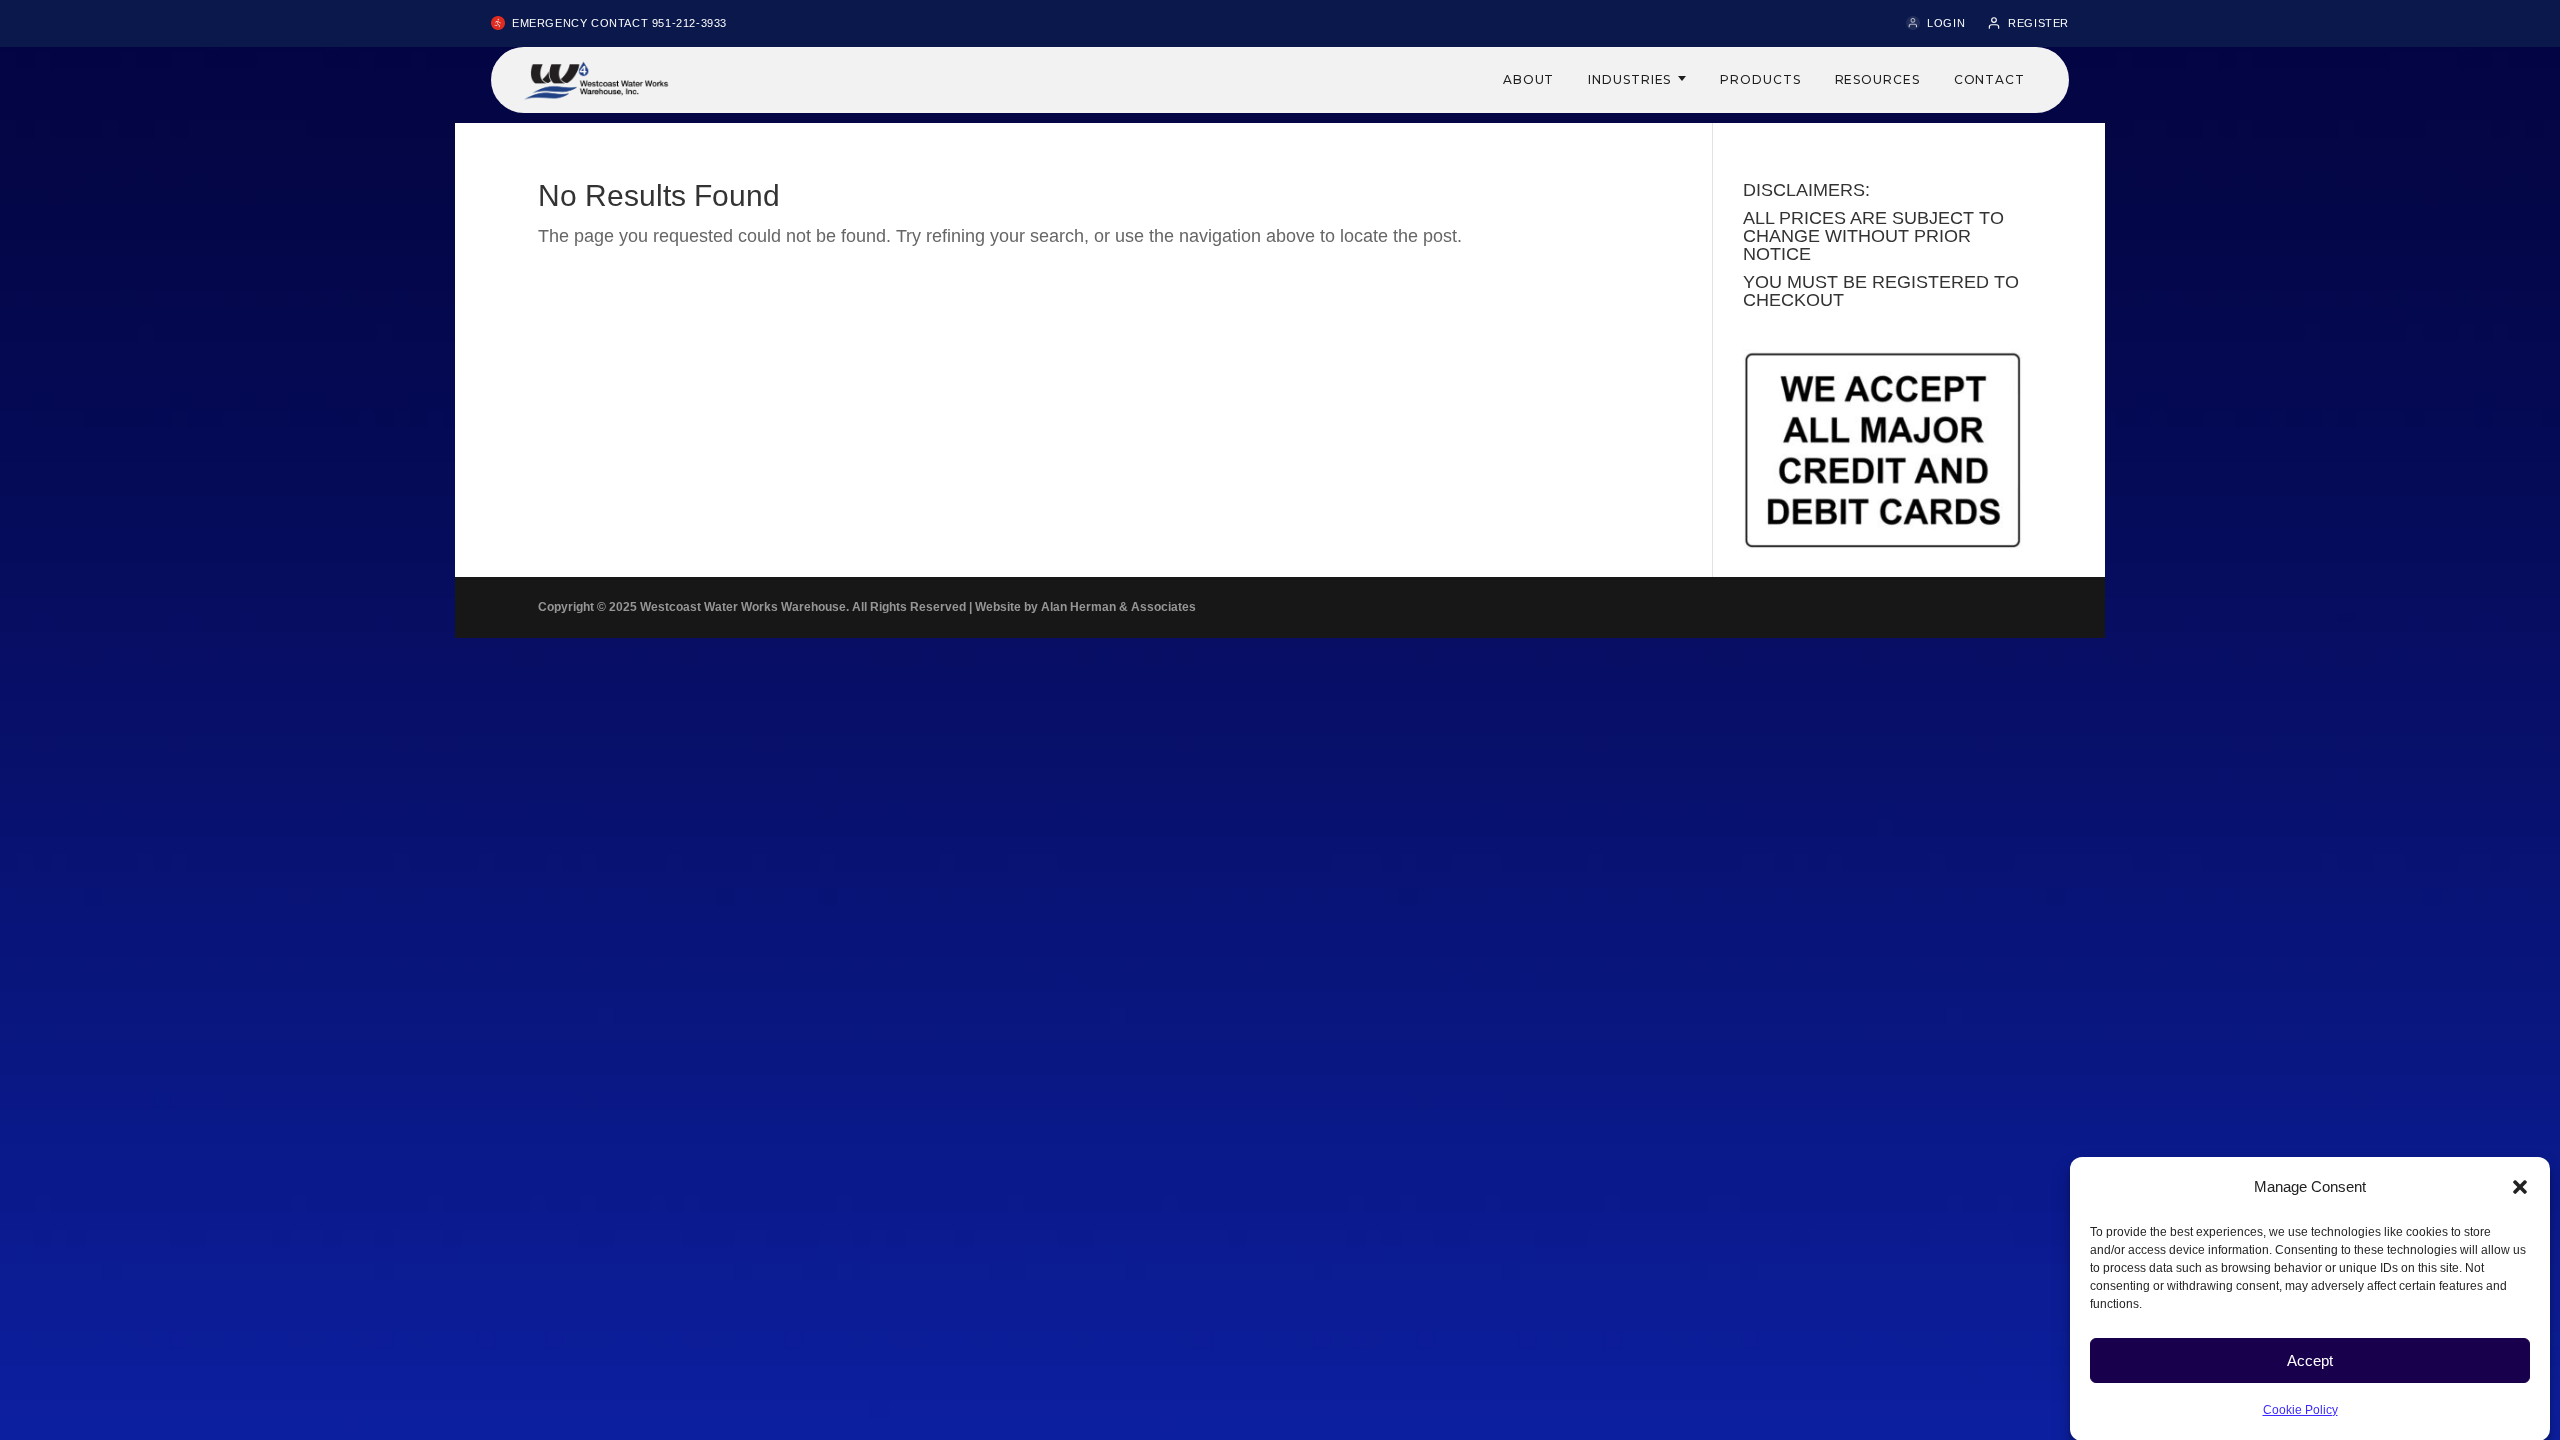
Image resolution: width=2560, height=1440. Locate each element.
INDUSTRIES (1629, 79)
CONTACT (1989, 79)
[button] (2520, 1187)
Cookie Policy (2300, 1409)
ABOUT (1529, 79)
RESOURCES (1877, 79)
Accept (2310, 1359)
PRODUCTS (1760, 79)
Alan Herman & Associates (1118, 607)
